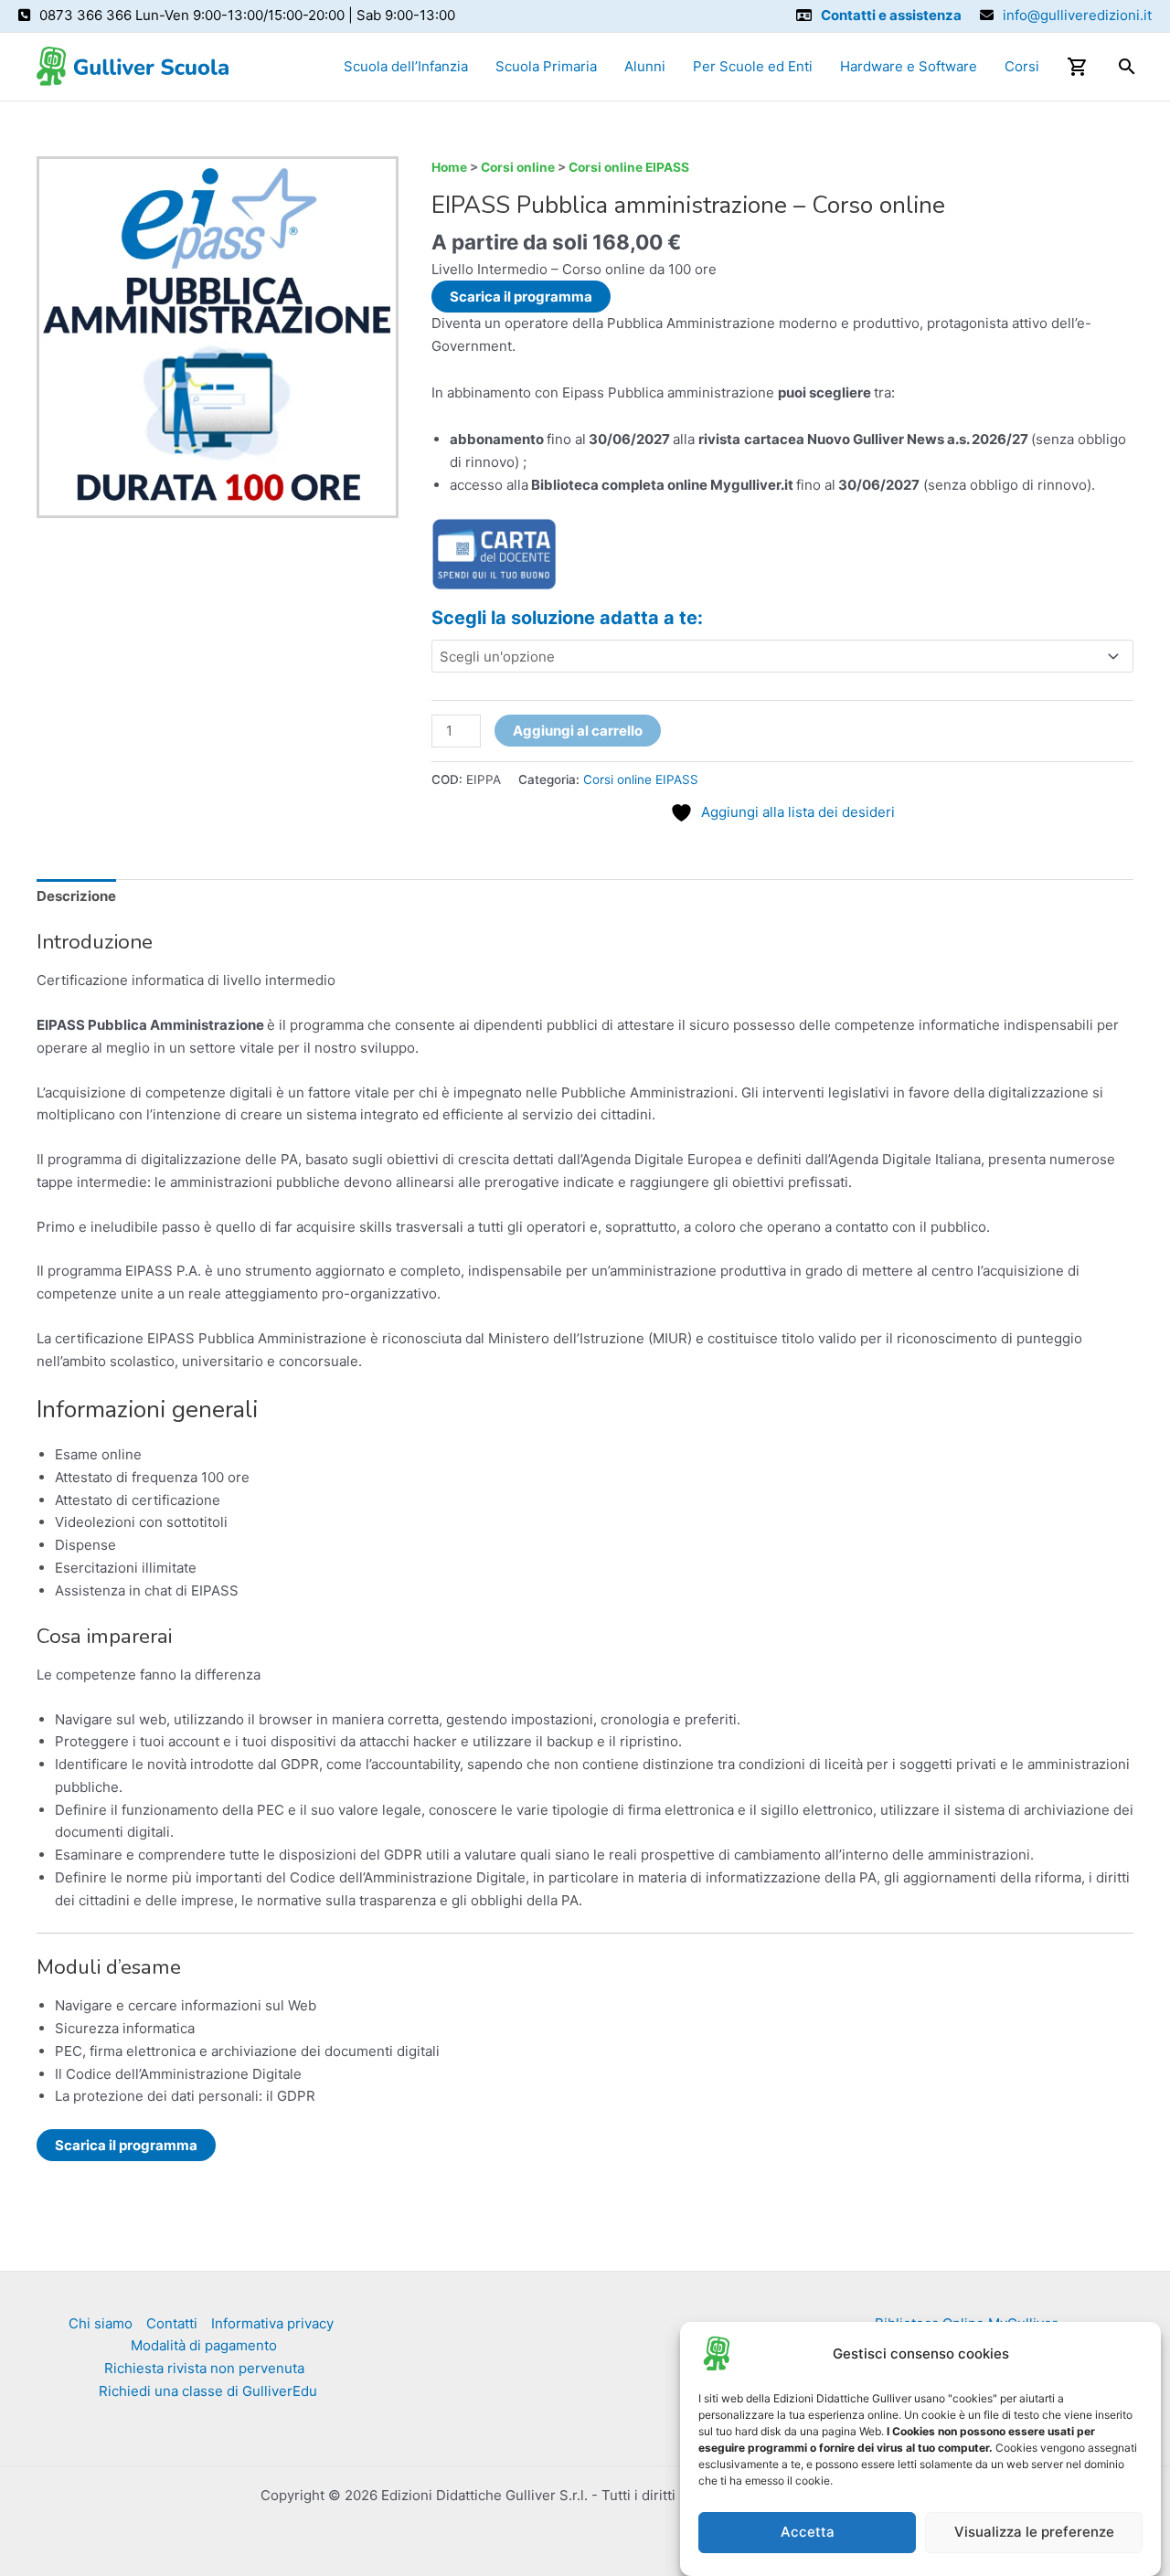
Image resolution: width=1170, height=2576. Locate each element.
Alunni (645, 66)
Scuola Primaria (546, 66)
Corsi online (518, 167)
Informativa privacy (272, 2323)
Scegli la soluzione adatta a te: (567, 618)
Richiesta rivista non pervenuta (204, 2368)
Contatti (172, 2323)
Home (449, 167)
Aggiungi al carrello (578, 731)
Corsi (1022, 66)
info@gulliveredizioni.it (1077, 15)
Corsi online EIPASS (629, 167)
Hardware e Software (909, 66)
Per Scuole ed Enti (753, 66)
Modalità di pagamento (204, 2345)
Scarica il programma (521, 297)
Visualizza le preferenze (1034, 2533)
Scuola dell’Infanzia (406, 66)
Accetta (808, 2533)
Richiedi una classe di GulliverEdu (208, 2391)
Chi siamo (101, 2323)
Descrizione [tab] (76, 896)
